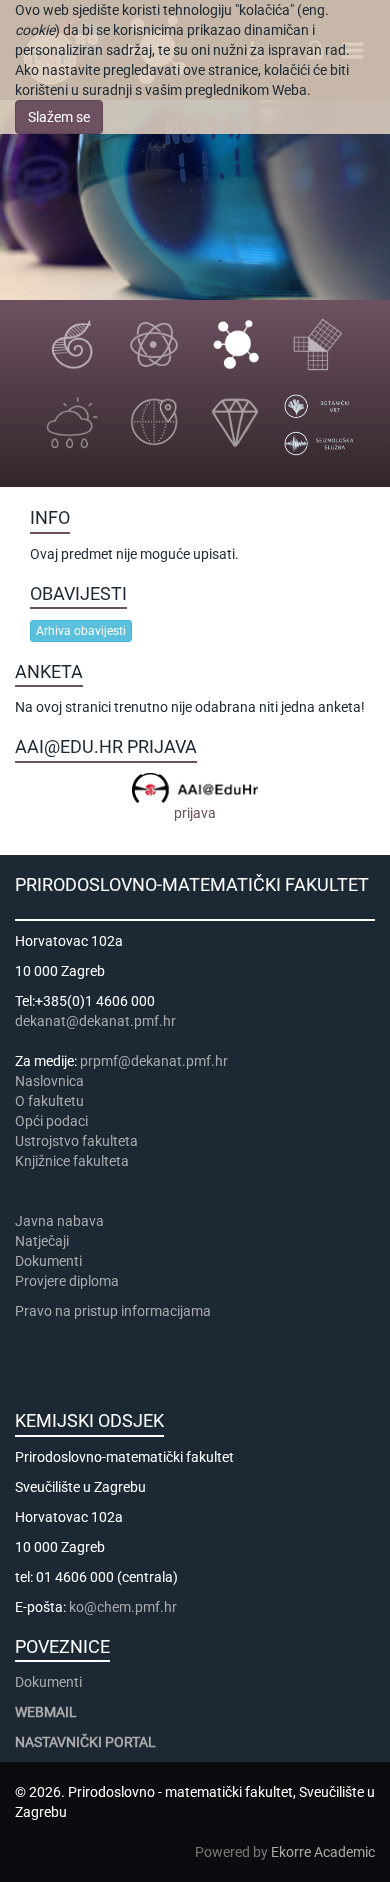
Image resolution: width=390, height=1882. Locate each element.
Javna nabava (59, 1221)
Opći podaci (51, 1121)
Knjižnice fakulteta (72, 1161)
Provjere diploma (67, 1281)
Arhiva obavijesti (81, 631)
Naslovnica (49, 1081)
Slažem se (59, 117)
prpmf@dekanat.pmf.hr (154, 1061)
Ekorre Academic (323, 1852)
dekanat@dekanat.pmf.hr (95, 1021)
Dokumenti (48, 1261)
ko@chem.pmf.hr (123, 1607)
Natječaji (42, 1241)
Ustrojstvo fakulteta (76, 1141)
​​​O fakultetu (49, 1101)
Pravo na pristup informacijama (116, 1311)
